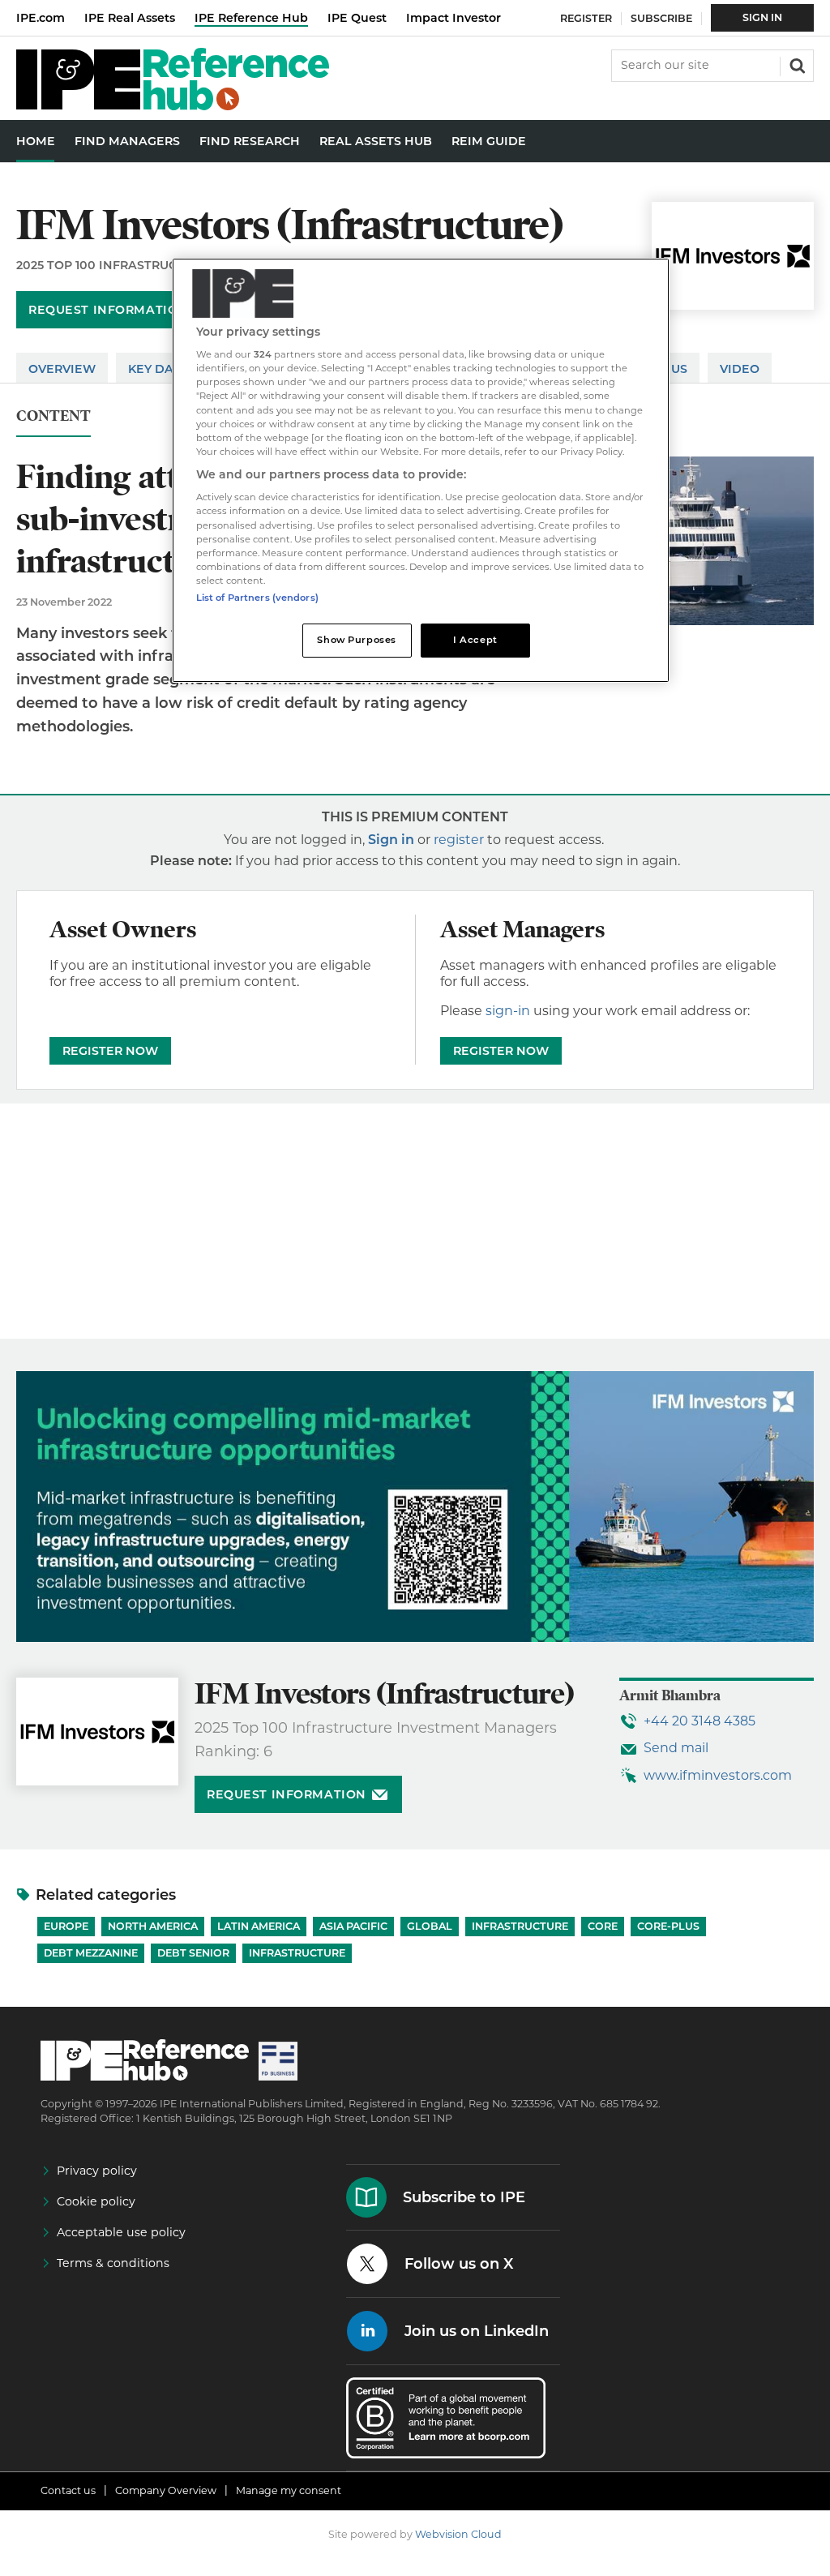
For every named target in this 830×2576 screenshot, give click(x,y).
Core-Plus (668, 1926)
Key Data (159, 369)
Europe (66, 1926)
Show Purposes (356, 640)
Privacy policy (97, 2171)
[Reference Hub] (173, 106)
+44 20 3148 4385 (700, 1721)
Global (430, 1926)
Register (586, 18)
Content (53, 416)
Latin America (259, 1926)
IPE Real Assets (130, 18)
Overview (62, 369)
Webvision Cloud (458, 2534)
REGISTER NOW (110, 1051)
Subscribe (661, 18)
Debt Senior (193, 1953)
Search (796, 64)
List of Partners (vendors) (257, 598)
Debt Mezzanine (91, 1953)
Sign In (762, 17)
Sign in (391, 840)
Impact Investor (454, 18)
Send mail (676, 1748)
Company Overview (166, 2490)
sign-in (508, 1011)
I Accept (475, 640)
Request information (108, 310)
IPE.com (41, 18)
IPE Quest (357, 18)
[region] (421, 470)
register (459, 840)
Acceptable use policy (121, 2232)
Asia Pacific (353, 1926)
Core (603, 1926)
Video (740, 369)
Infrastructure (520, 1926)
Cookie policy (96, 2201)
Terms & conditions (113, 2263)
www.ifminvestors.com (718, 1775)
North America (153, 1926)
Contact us (68, 2490)
